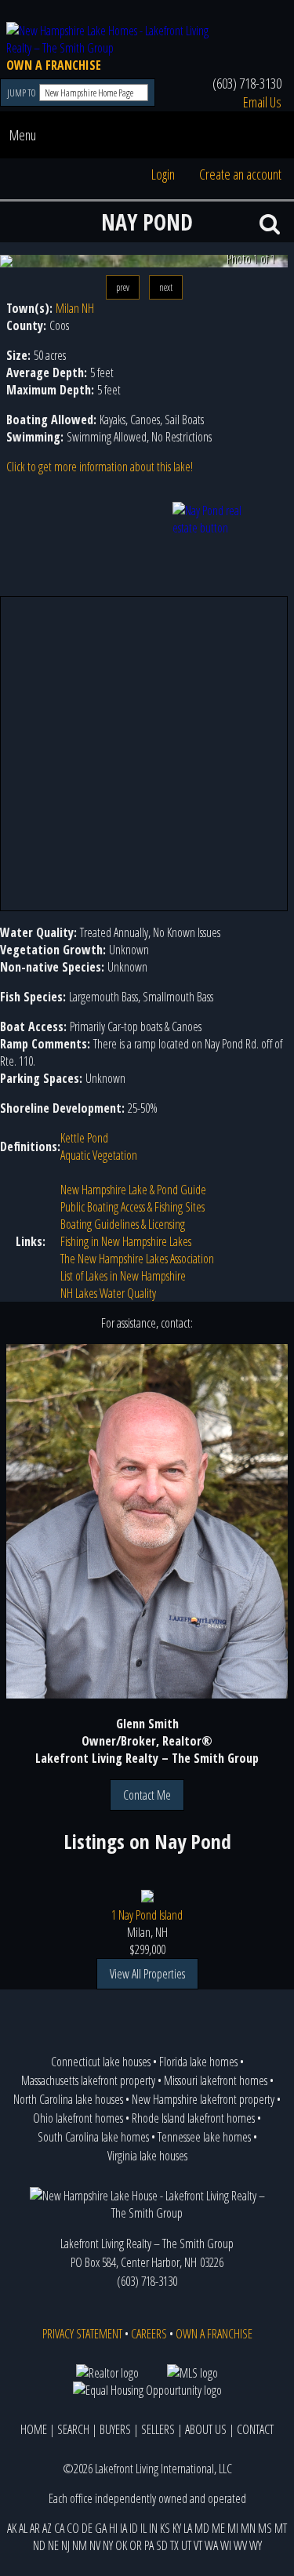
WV (240, 2545)
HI (113, 2528)
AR (35, 2528)
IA (123, 2528)
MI (233, 2528)
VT (198, 2545)
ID (134, 2528)
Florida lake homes (198, 2062)
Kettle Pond (84, 1138)
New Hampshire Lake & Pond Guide (133, 1190)
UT (186, 2545)
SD (162, 2545)
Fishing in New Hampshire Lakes (126, 1241)
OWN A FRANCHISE (54, 65)
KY (177, 2528)
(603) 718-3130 (247, 83)
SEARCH (73, 2429)
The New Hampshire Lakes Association (137, 1259)
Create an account (240, 174)
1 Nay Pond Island (147, 1915)
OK (121, 2545)
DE (87, 2528)
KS (165, 2528)
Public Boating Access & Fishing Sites (132, 1207)
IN (153, 2528)
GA (101, 2528)
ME (218, 2528)
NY (108, 2545)
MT (281, 2528)
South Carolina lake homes (93, 2137)
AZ (47, 2528)
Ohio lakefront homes (78, 2118)
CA (59, 2528)
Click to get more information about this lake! (100, 467)
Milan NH (75, 308)
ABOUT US (206, 2429)
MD (202, 2528)
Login (163, 174)
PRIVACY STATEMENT (82, 2334)
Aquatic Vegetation (99, 1155)
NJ (65, 2545)
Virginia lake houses (147, 2156)
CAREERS (149, 2334)
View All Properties (147, 1974)
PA (149, 2545)
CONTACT (255, 2429)
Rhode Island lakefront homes (193, 2118)
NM (80, 2545)
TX (174, 2545)
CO (73, 2528)
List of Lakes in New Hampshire (123, 1276)
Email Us (262, 102)
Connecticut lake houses (101, 2062)
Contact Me (147, 1795)
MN (248, 2528)
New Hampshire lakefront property (203, 2099)
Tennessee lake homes (204, 2137)
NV (95, 2545)
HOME (34, 2429)
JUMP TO (22, 93)
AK (12, 2528)
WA (211, 2545)
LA (188, 2528)
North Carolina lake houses (68, 2099)
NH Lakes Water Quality (108, 1293)
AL (23, 2528)
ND (39, 2545)
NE (53, 2545)
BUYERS (115, 2429)
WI (226, 2545)
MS (265, 2528)
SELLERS (158, 2429)
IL (143, 2528)
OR (136, 2545)
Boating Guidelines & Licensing (123, 1224)
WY (256, 2545)
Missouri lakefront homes (216, 2080)
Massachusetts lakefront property (88, 2080)
